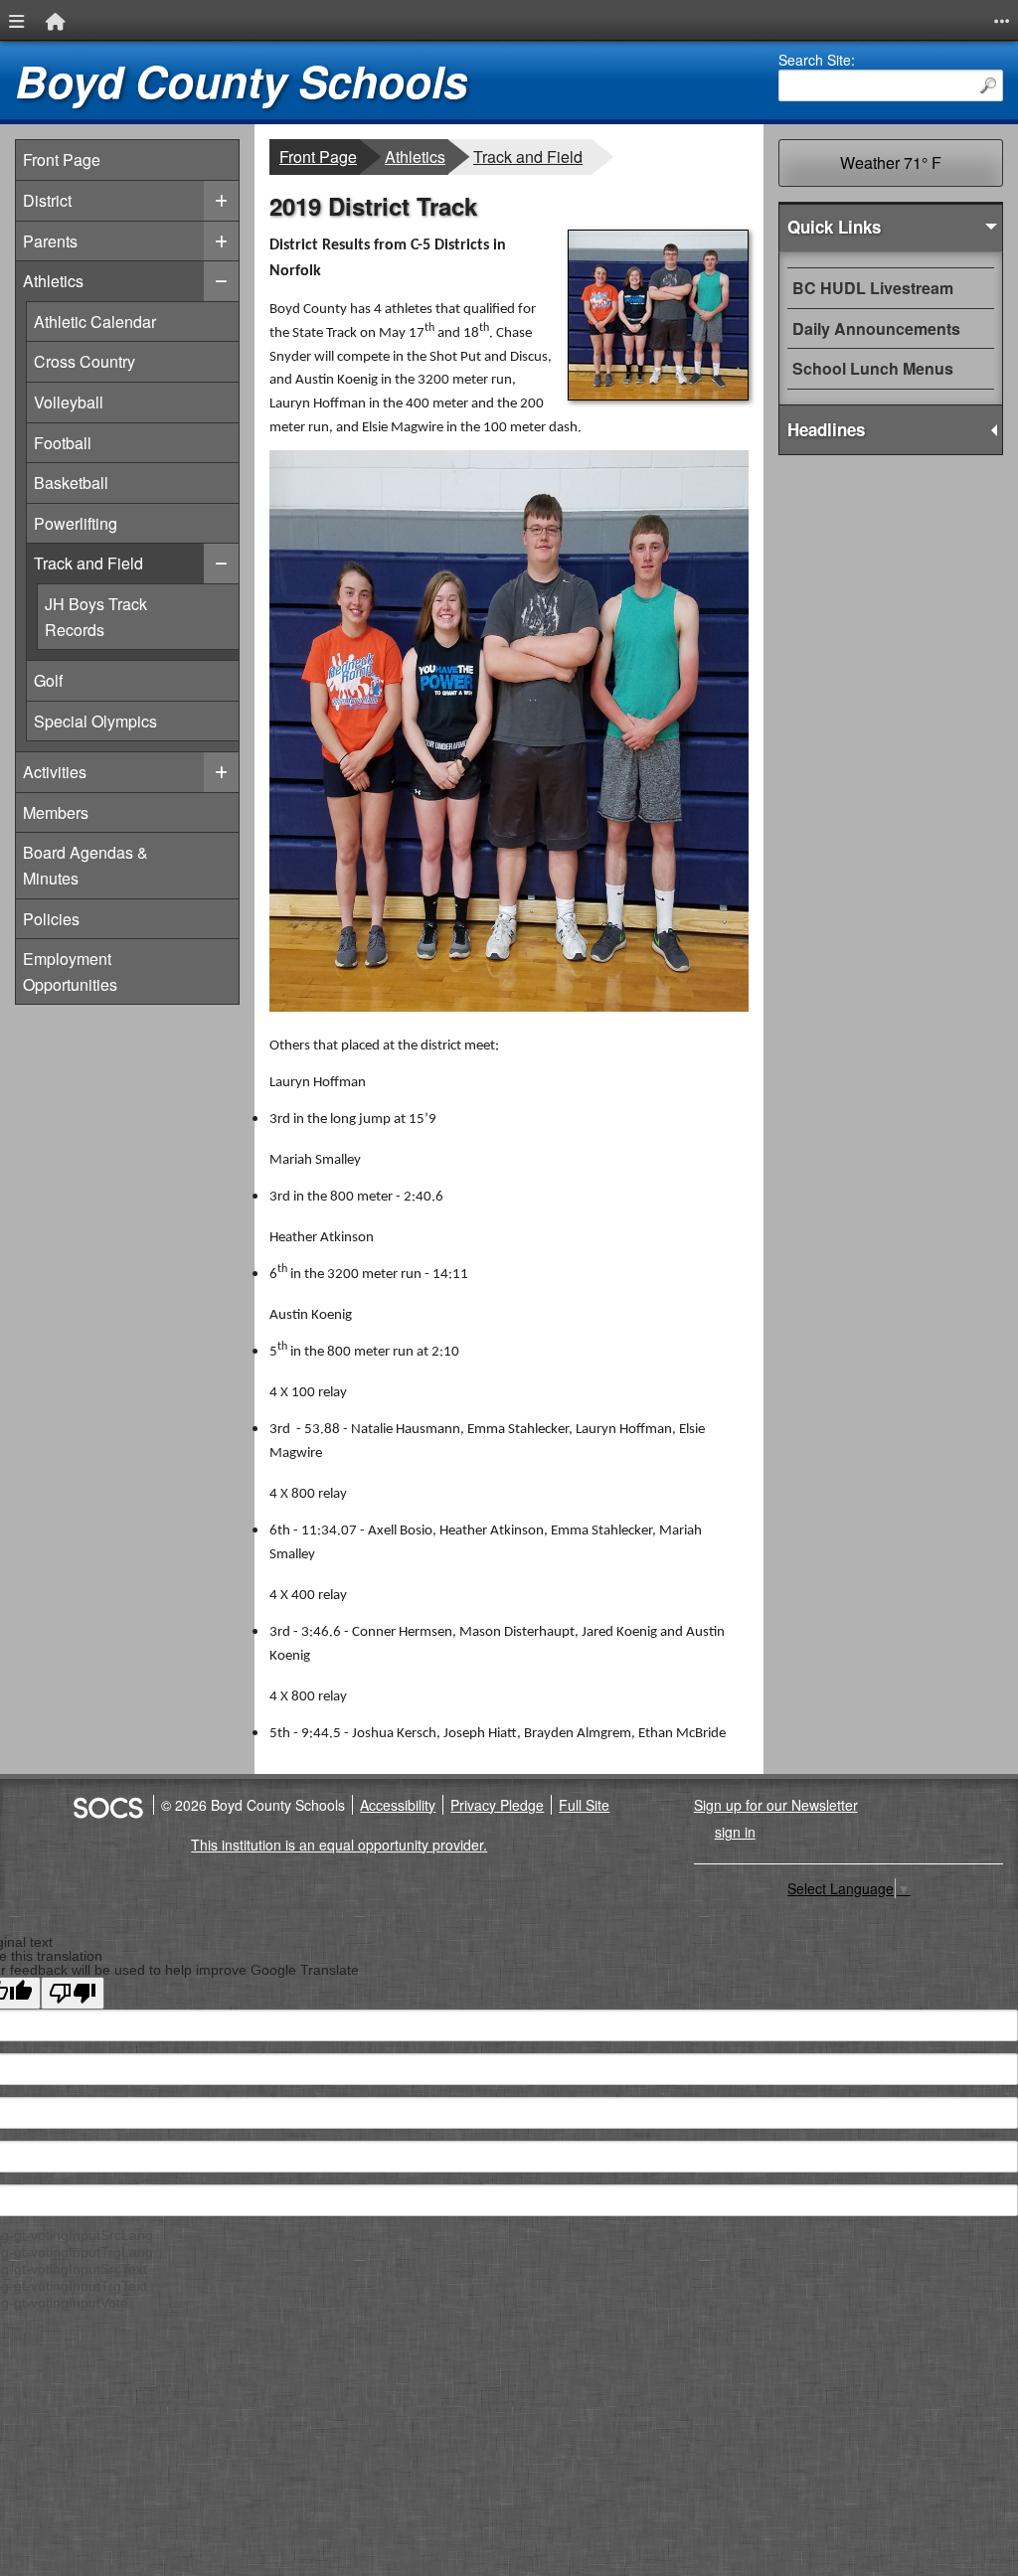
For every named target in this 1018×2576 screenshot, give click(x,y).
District (47, 200)
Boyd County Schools (241, 81)
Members (56, 812)
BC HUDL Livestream (873, 288)
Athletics (53, 281)
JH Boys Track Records (139, 616)
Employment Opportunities (70, 971)
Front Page (62, 160)
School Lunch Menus (873, 368)
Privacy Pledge (497, 1805)
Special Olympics (95, 721)
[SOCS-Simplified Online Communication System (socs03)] (107, 1805)
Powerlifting (75, 523)
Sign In (735, 1832)
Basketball (71, 482)
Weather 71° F (891, 162)
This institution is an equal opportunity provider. (339, 1845)
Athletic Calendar (94, 321)
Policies (51, 919)
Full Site (584, 1805)
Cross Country (84, 361)
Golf (68, 680)
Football (68, 442)
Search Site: (817, 60)
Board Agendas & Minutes (85, 865)
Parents (50, 241)
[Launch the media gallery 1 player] (658, 395)
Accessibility (398, 1805)
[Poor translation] (73, 1993)
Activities (55, 772)
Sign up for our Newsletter (776, 1805)
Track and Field (88, 563)
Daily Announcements (876, 328)
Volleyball (68, 402)
